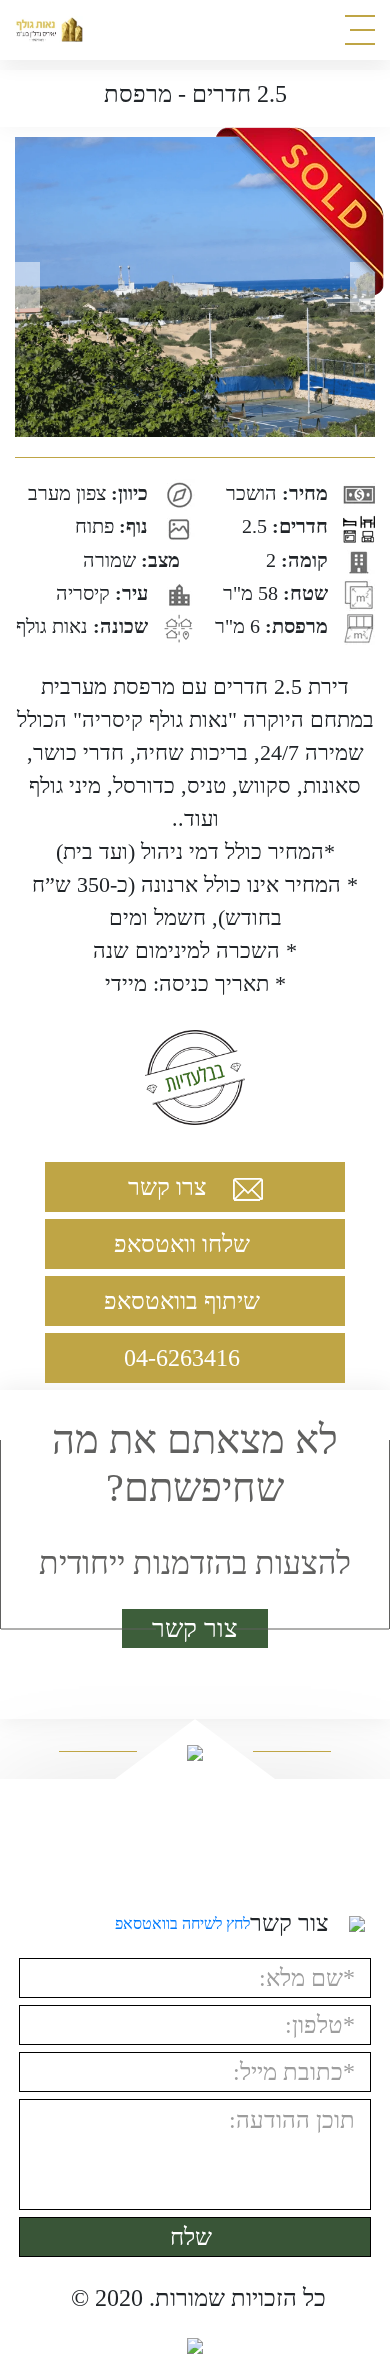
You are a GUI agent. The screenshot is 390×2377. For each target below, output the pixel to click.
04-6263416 (185, 1358)
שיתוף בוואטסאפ (185, 1301)
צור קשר (195, 1628)
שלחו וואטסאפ (185, 1244)
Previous (20, 287)
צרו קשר (170, 1187)
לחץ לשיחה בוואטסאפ (182, 1923)
